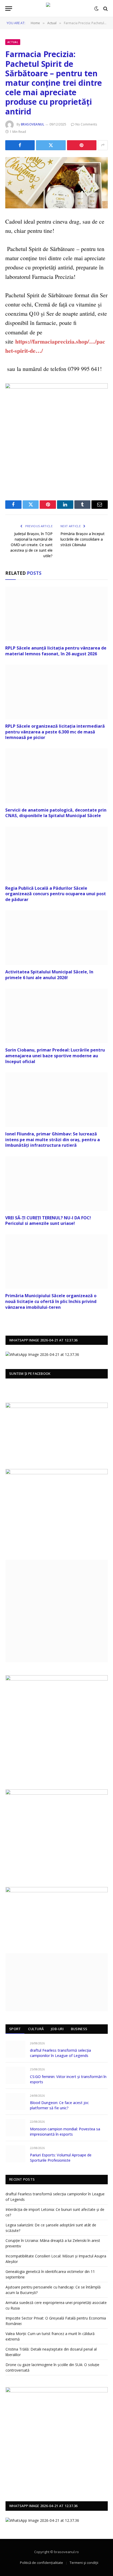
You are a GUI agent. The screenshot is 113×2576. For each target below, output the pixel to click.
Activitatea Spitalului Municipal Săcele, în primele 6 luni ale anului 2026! (49, 975)
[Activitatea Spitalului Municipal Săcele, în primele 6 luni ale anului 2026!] (56, 938)
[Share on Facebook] (20, 145)
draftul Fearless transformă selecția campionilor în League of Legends (60, 2053)
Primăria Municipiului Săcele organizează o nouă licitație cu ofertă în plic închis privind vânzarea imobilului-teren (51, 1301)
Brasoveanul (33, 124)
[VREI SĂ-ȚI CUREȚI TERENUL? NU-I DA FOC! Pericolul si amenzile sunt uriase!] (56, 1183)
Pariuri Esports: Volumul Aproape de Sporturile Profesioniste (61, 2158)
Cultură (36, 2029)
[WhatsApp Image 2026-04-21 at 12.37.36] (42, 1354)
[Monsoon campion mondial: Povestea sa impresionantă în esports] (15, 2128)
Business (79, 2029)
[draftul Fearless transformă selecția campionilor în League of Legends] (15, 2049)
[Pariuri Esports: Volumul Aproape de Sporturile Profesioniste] (15, 2154)
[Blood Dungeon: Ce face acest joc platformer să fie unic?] (15, 2102)
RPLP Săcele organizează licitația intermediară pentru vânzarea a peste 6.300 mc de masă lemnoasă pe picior (55, 732)
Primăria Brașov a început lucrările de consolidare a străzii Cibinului (83, 539)
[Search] (105, 9)
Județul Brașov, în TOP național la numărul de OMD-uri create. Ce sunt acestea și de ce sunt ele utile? (31, 545)
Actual (13, 42)
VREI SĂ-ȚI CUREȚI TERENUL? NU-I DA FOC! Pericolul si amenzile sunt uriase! (48, 1221)
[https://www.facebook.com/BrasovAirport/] (57, 1508)
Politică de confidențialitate (42, 2563)
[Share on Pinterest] (82, 145)
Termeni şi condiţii (84, 2563)
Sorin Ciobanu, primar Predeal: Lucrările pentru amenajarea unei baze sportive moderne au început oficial (55, 1056)
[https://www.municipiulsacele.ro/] (57, 1679)
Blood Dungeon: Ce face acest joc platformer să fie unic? (59, 2105)
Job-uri (57, 2029)
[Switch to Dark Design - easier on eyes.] (96, 9)
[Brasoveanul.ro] (56, 9)
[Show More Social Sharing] (103, 145)
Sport (15, 2029)
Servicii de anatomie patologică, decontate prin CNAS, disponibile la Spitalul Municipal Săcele (56, 813)
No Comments (86, 124)
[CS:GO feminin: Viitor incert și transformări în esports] (15, 2075)
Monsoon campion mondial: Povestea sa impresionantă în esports (65, 2132)
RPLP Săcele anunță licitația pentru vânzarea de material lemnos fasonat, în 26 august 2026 (56, 651)
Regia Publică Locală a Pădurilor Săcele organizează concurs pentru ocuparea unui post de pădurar (56, 894)
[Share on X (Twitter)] (51, 145)
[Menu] (9, 9)
